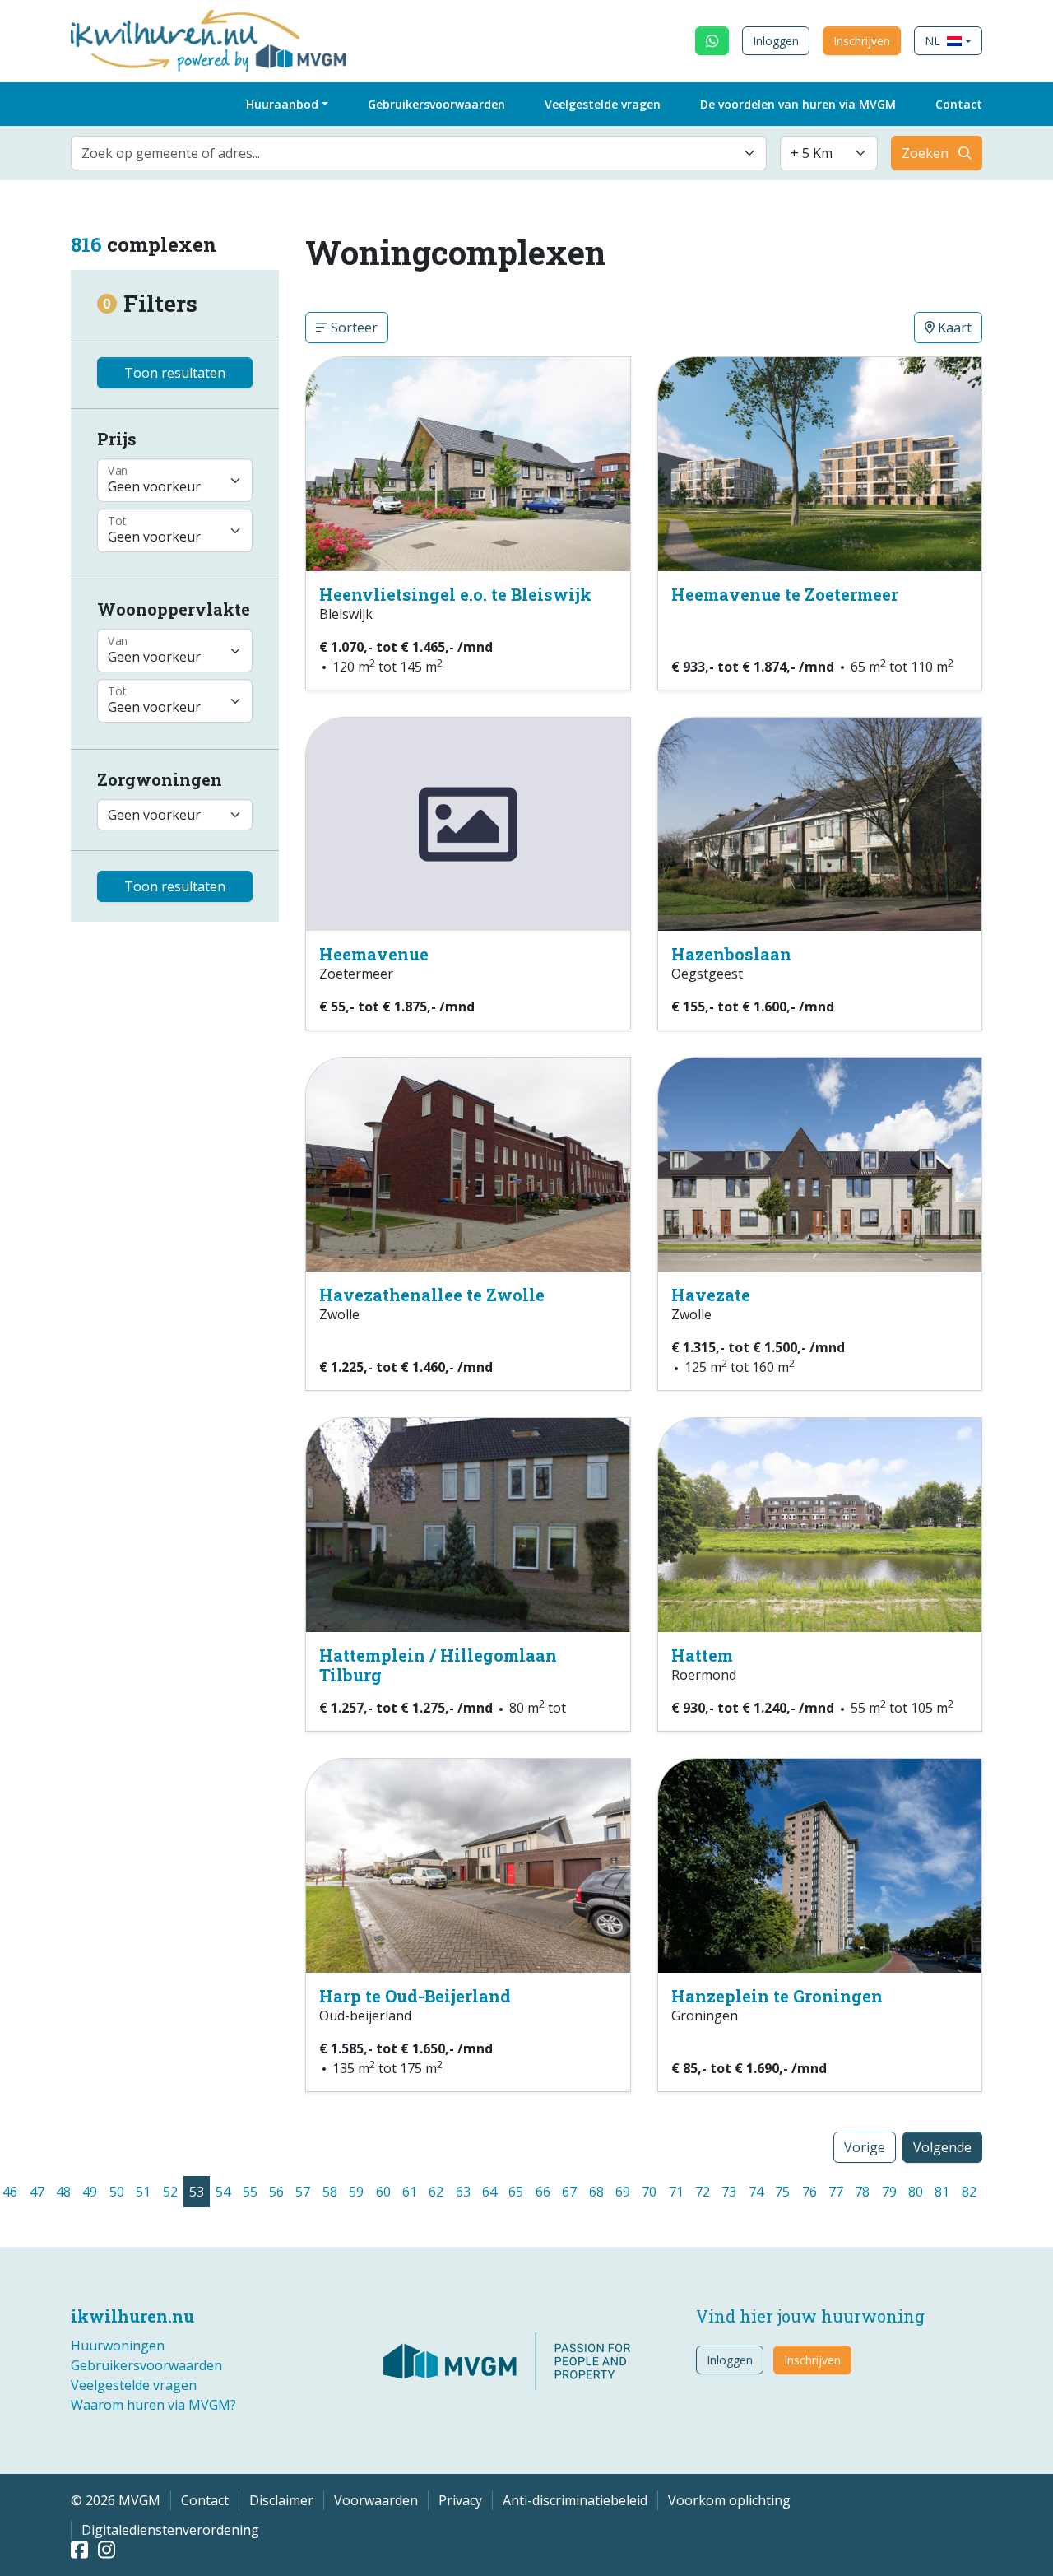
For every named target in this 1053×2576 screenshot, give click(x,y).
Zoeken (925, 153)
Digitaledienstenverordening (170, 2530)
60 (383, 2192)
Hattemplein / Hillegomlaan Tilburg (438, 1665)
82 (969, 2192)
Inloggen (776, 41)
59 (356, 2192)
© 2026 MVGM (116, 2500)
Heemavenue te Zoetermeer (785, 594)
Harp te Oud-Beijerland (415, 1996)
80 (916, 2192)
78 (862, 2192)
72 (703, 2192)
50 (117, 2192)
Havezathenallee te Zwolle (432, 1295)
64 (489, 2192)
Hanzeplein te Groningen (777, 1996)
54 (223, 2192)
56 (276, 2192)
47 (37, 2192)
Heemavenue (374, 954)
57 (303, 2192)
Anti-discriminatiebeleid (575, 2500)
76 (809, 2192)
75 (782, 2192)
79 (889, 2192)
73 (729, 2192)
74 (756, 2192)
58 (330, 2192)
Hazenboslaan (731, 954)
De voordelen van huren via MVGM (798, 104)
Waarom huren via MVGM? (153, 2405)
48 (63, 2192)
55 (250, 2192)
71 (676, 2192)
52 (170, 2192)
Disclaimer (281, 2500)
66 (543, 2192)
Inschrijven (862, 41)
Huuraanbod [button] (282, 104)
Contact (959, 104)
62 (436, 2192)
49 (90, 2192)
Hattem (702, 1655)
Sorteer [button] (353, 328)
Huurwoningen (118, 2346)
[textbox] (409, 153)
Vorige (865, 2147)
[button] (948, 41)
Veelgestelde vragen (603, 104)
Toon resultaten (175, 373)
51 (143, 2192)
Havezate (711, 1295)
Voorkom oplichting (729, 2500)
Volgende (942, 2147)
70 (649, 2192)
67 (569, 2192)
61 (410, 2192)
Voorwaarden (376, 2500)
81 (942, 2192)
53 (197, 2192)
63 (463, 2192)
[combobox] (419, 153)
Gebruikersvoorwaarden (436, 104)
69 (623, 2192)
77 (836, 2192)
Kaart (953, 328)
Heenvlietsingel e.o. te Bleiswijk (455, 594)
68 (596, 2192)
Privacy (460, 2500)
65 (516, 2192)
